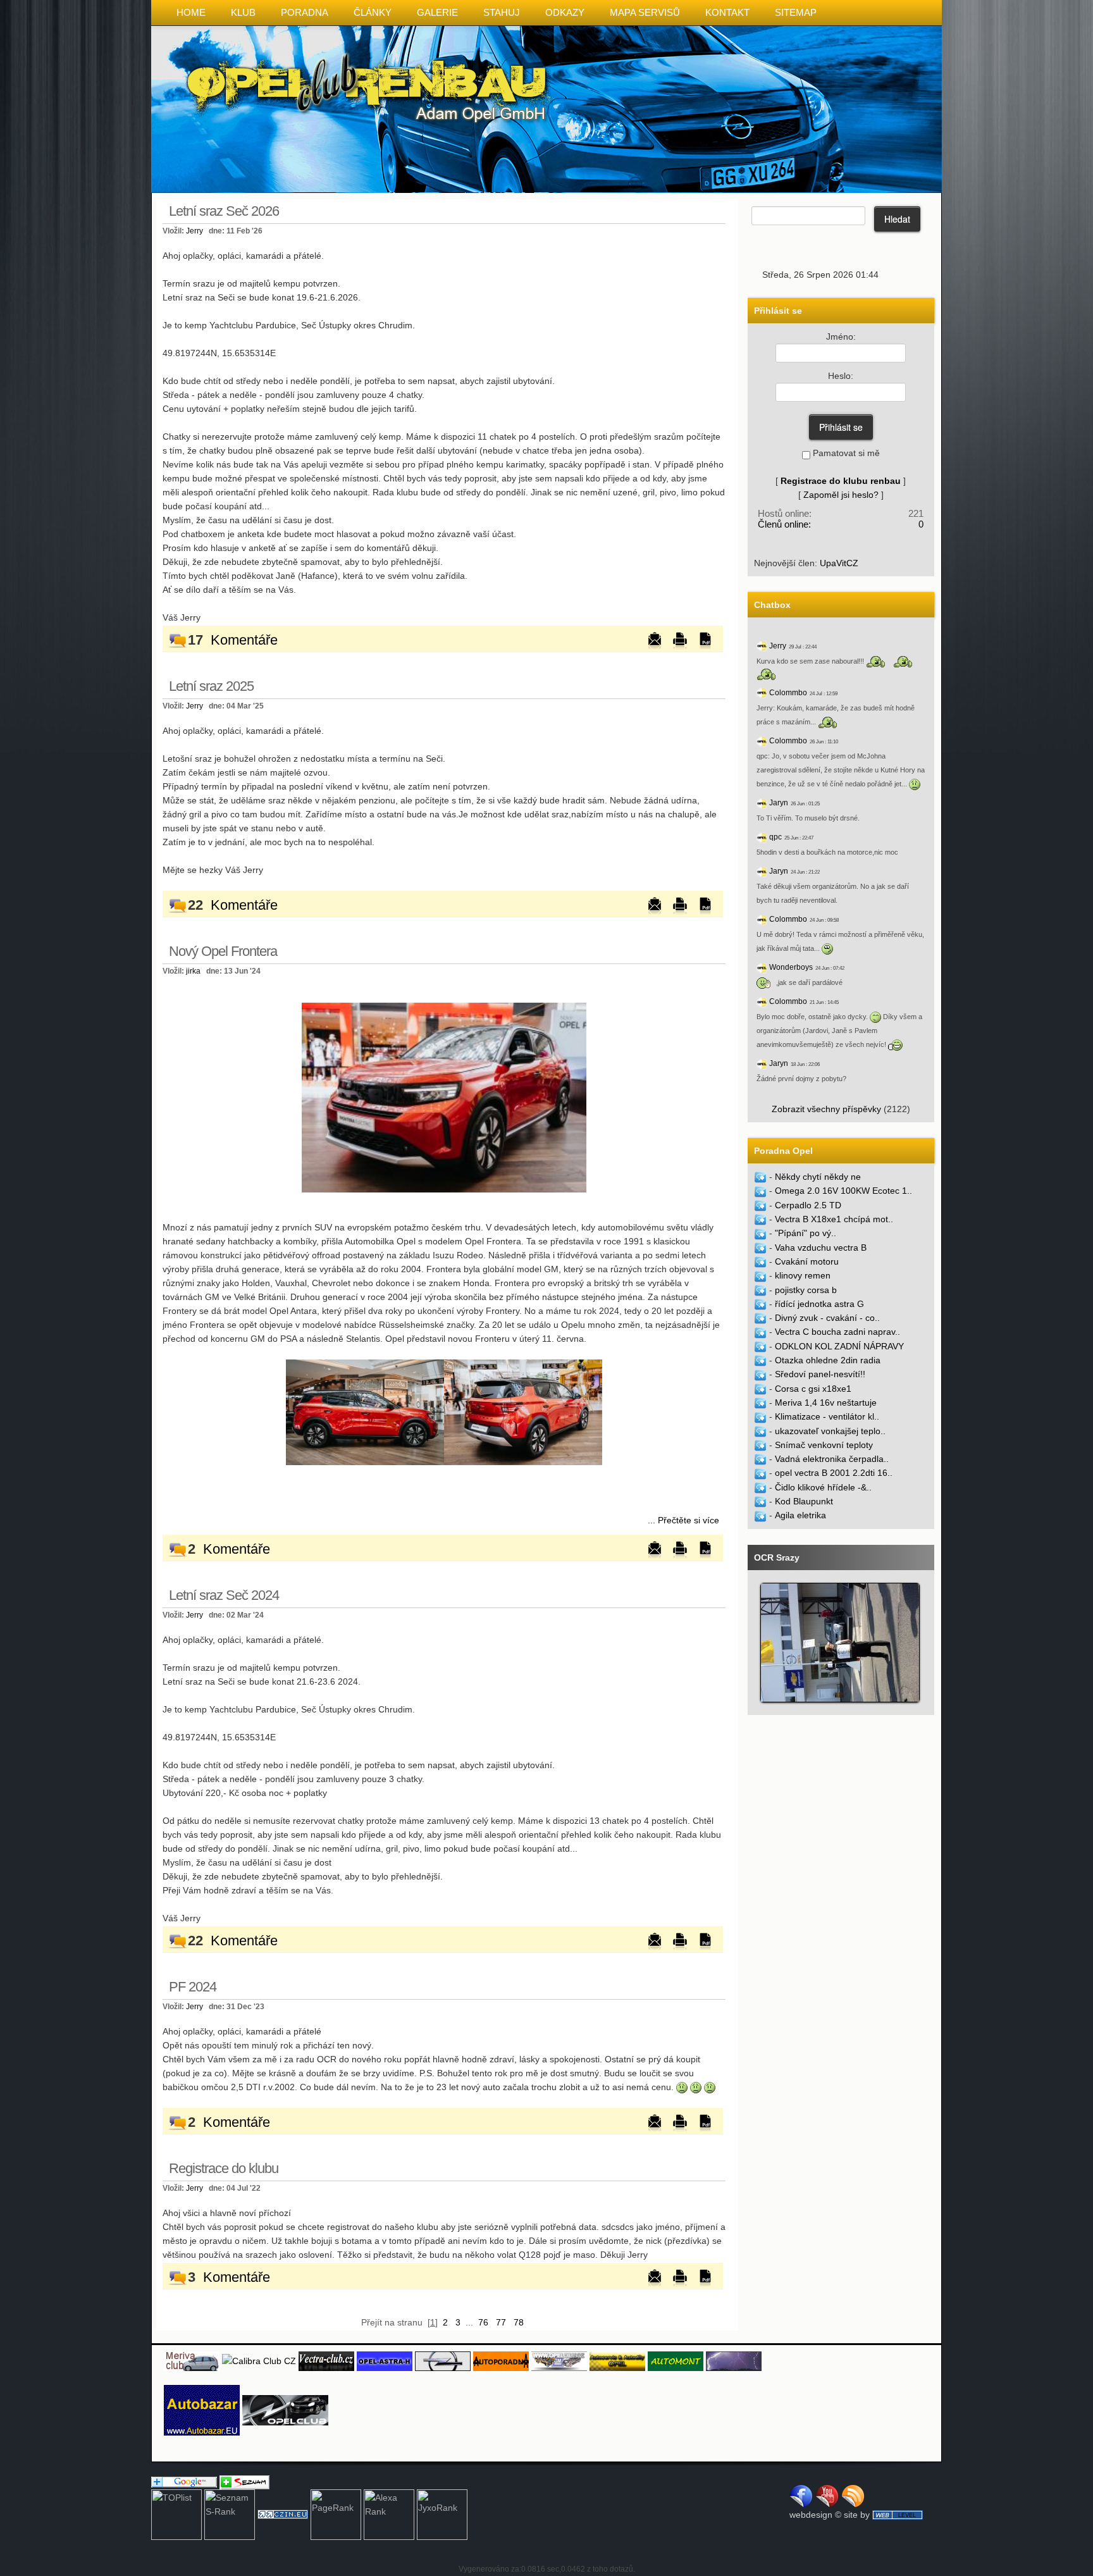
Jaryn (779, 803)
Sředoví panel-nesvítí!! (820, 1374)
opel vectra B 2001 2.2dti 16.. (834, 1473)
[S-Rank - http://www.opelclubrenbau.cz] (230, 2514)
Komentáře (244, 640)
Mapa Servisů (645, 12)
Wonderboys (791, 967)
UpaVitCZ (839, 563)
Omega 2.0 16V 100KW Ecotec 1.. (843, 1191)
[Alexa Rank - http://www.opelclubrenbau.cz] (389, 2514)
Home (191, 12)
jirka (193, 971)
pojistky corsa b (806, 1290)
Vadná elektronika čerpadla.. (832, 1459)
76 (483, 2322)
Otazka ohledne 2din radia (828, 1360)
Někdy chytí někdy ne (818, 1177)
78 (519, 2322)
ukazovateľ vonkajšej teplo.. (830, 1431)
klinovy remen (803, 1275)
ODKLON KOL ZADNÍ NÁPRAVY (839, 1346)
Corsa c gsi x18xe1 (813, 1389)
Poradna (305, 12)
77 (501, 2322)
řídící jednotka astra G (819, 1304)
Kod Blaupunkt (804, 1501)
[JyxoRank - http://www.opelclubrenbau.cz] (442, 2514)
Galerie (437, 12)
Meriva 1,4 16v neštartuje (826, 1403)
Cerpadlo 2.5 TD (808, 1205)
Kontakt (727, 12)
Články (373, 12)
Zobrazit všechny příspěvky (826, 1109)
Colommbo (788, 693)
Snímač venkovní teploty (824, 1445)
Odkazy (565, 12)
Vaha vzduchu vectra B (821, 1248)
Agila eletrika (800, 1515)
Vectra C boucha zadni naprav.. (837, 1332)
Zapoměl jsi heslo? (841, 495)
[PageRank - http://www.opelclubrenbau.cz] (336, 2514)
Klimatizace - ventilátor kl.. (827, 1416)
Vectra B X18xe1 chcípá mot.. (834, 1219)
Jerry (195, 231)
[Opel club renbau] (444, 1097)
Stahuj (502, 12)
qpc (775, 837)
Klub (243, 12)
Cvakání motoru (807, 1261)
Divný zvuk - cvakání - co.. (827, 1318)
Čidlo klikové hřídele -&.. (823, 1487)
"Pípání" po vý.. (806, 1233)
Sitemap (796, 12)
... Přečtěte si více (683, 1520)
